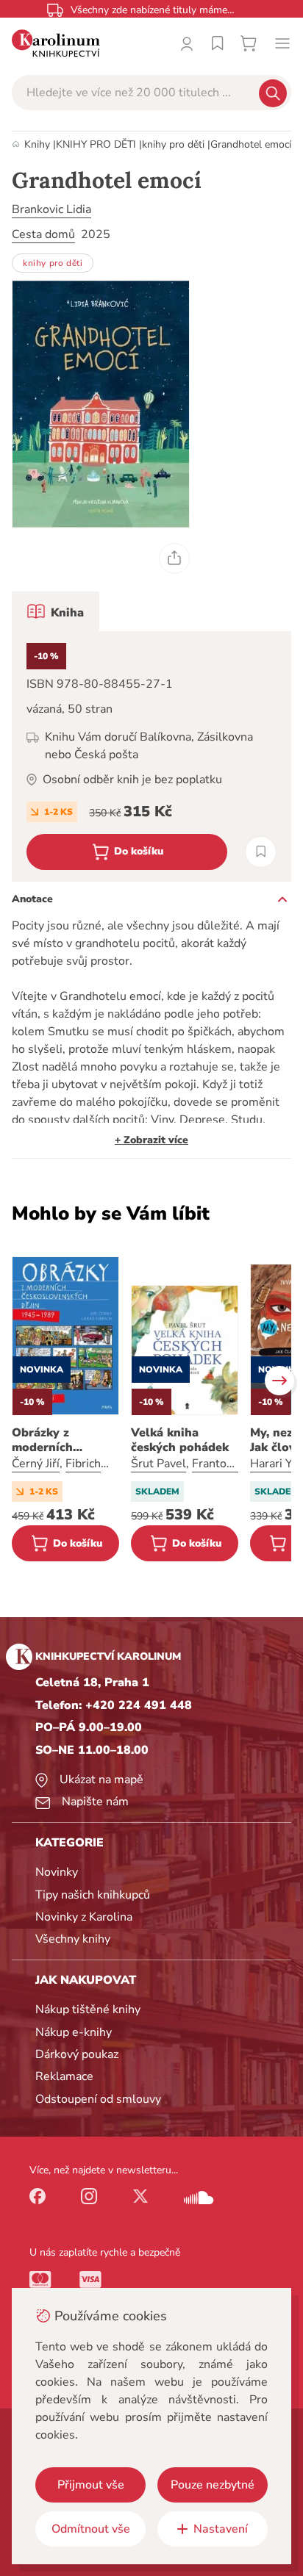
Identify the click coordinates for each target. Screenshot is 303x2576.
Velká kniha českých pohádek (180, 1440)
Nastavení (221, 2529)
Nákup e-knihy (74, 2032)
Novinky (57, 1872)
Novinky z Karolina (84, 1917)
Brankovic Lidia (51, 209)
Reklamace (64, 2076)
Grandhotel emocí (251, 144)
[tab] (56, 611)
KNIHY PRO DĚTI (96, 144)
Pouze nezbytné (213, 2485)
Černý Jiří (36, 1464)
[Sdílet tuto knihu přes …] (174, 558)
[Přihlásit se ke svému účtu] (187, 43)
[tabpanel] (151, 756)
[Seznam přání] (218, 43)
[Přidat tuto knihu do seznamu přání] (261, 852)
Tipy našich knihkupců (93, 1895)
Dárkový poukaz (77, 2054)
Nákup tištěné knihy (88, 2010)
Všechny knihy (73, 1939)
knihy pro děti (173, 144)
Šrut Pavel (158, 1464)
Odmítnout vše (91, 2529)
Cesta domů (43, 234)
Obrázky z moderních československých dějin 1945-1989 (63, 1440)
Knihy (37, 144)
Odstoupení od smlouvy (98, 2099)
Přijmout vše (91, 2485)
